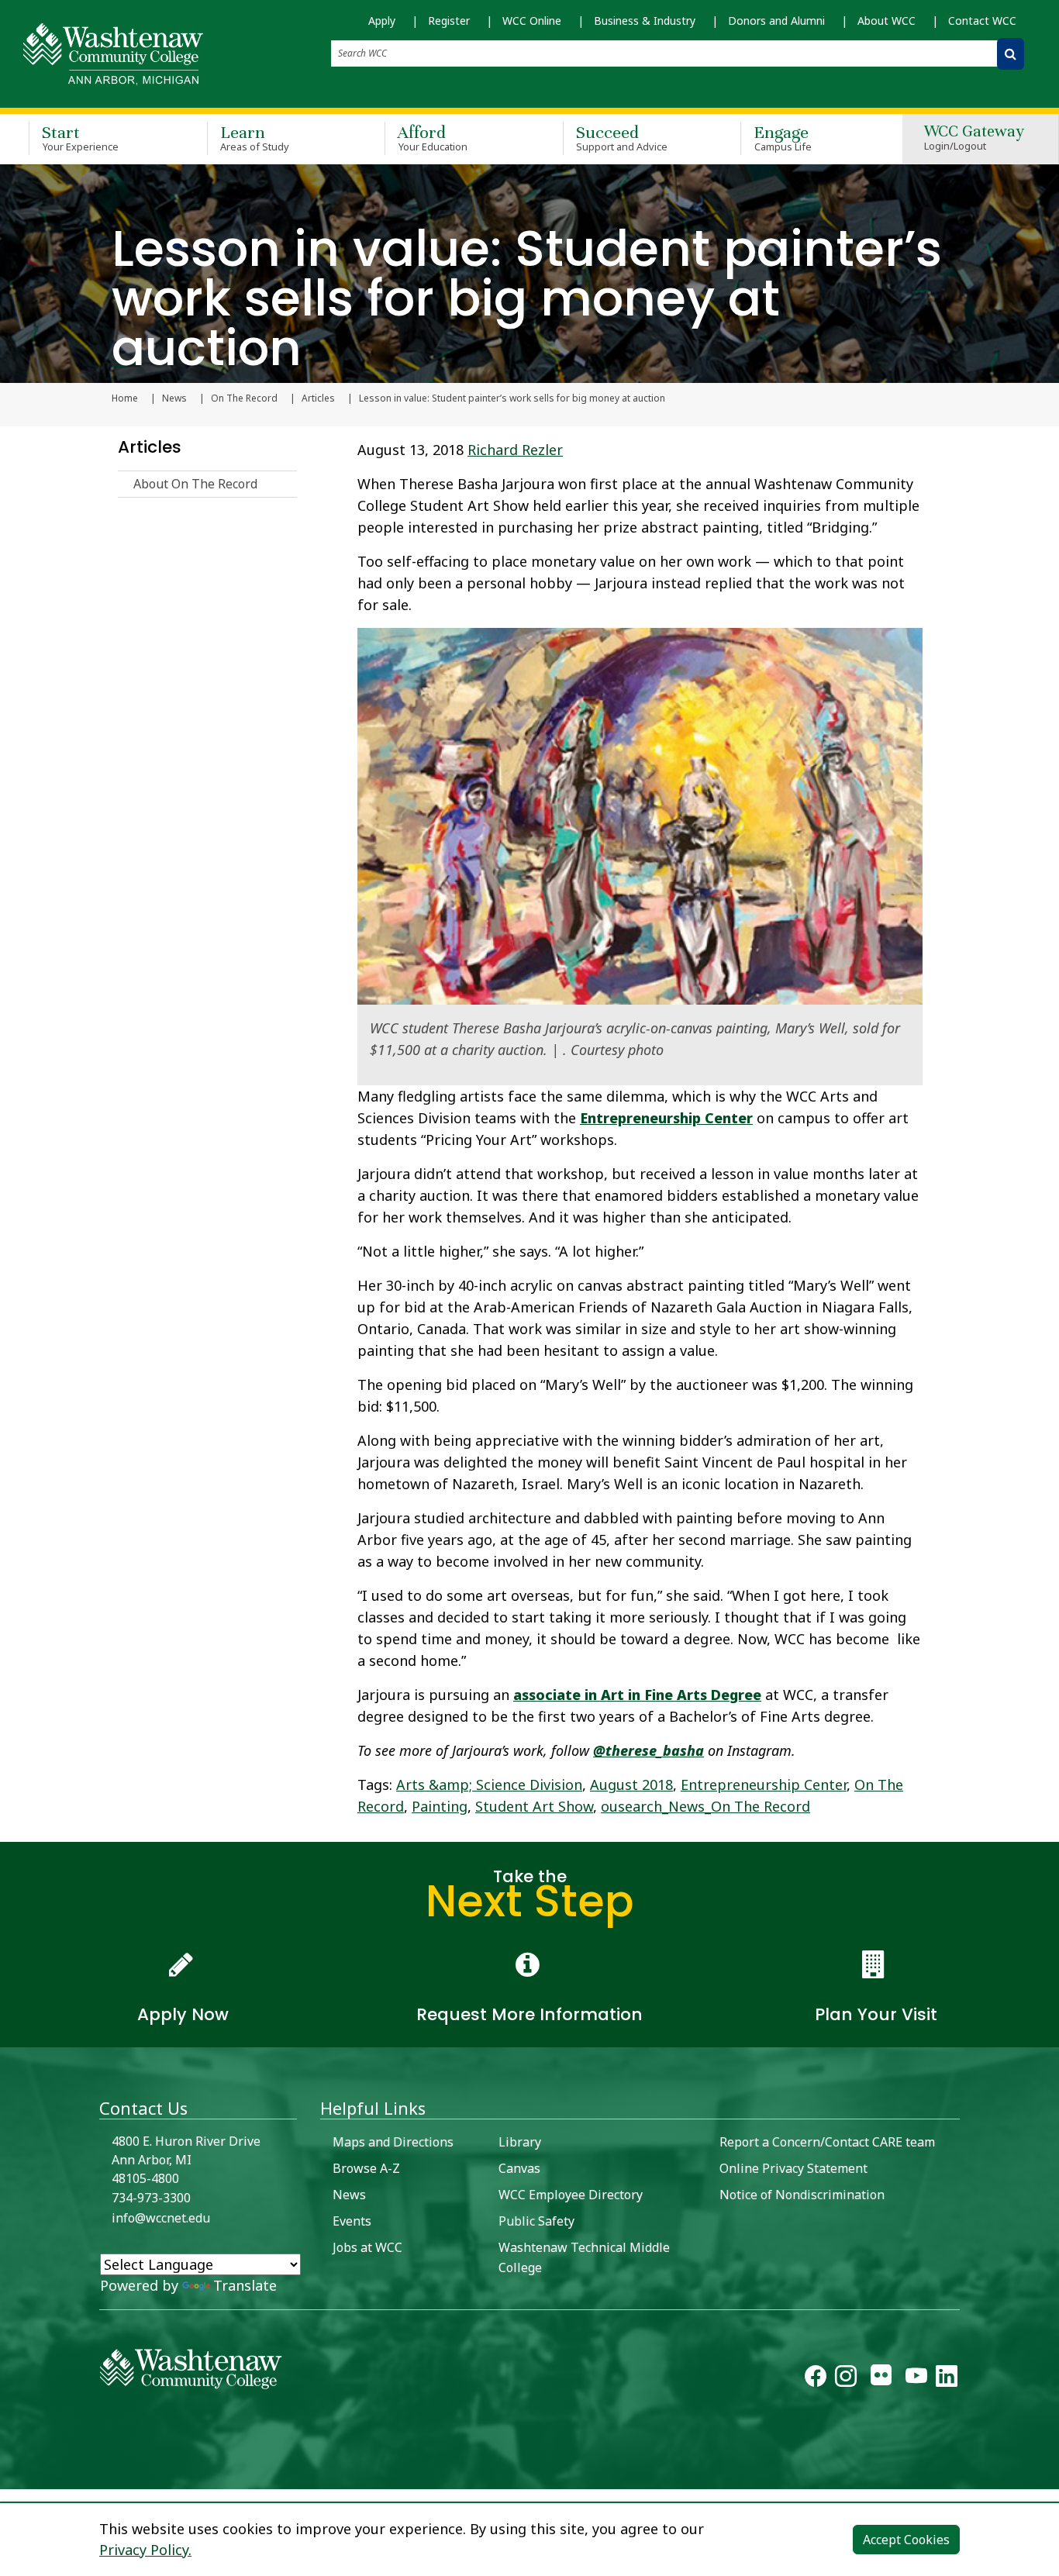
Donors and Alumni (776, 21)
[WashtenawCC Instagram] (846, 2379)
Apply (382, 21)
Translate (245, 2285)
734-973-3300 (151, 2198)
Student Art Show (534, 1806)
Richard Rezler (515, 450)
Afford (433, 138)
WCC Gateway (974, 138)
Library (520, 2142)
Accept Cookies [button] (906, 2540)
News (174, 398)
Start (80, 138)
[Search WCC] (1011, 54)
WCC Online (532, 21)
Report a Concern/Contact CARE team (827, 2142)
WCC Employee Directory (571, 2195)
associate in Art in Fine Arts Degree (637, 1695)
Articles (318, 398)
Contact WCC (982, 21)
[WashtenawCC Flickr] (881, 2379)
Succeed (622, 138)
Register (449, 21)
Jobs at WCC (367, 2247)
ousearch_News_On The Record (705, 1806)
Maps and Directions (393, 2142)
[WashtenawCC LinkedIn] (947, 2379)
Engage (783, 138)
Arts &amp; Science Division (489, 1785)
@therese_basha (649, 1750)
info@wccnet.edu (161, 2218)
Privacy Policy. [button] (145, 2550)
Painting (440, 1806)
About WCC (887, 21)
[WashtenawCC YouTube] (916, 2379)
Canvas (519, 2168)
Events (352, 2221)
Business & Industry (645, 21)
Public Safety (536, 2221)
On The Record (244, 398)
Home (125, 398)
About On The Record (195, 484)
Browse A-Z (366, 2168)
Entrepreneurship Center (666, 1118)
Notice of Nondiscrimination (802, 2195)
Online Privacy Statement (793, 2168)
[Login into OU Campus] (10, 2476)
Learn (255, 138)
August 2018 (631, 1785)
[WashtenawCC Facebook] (816, 2379)
